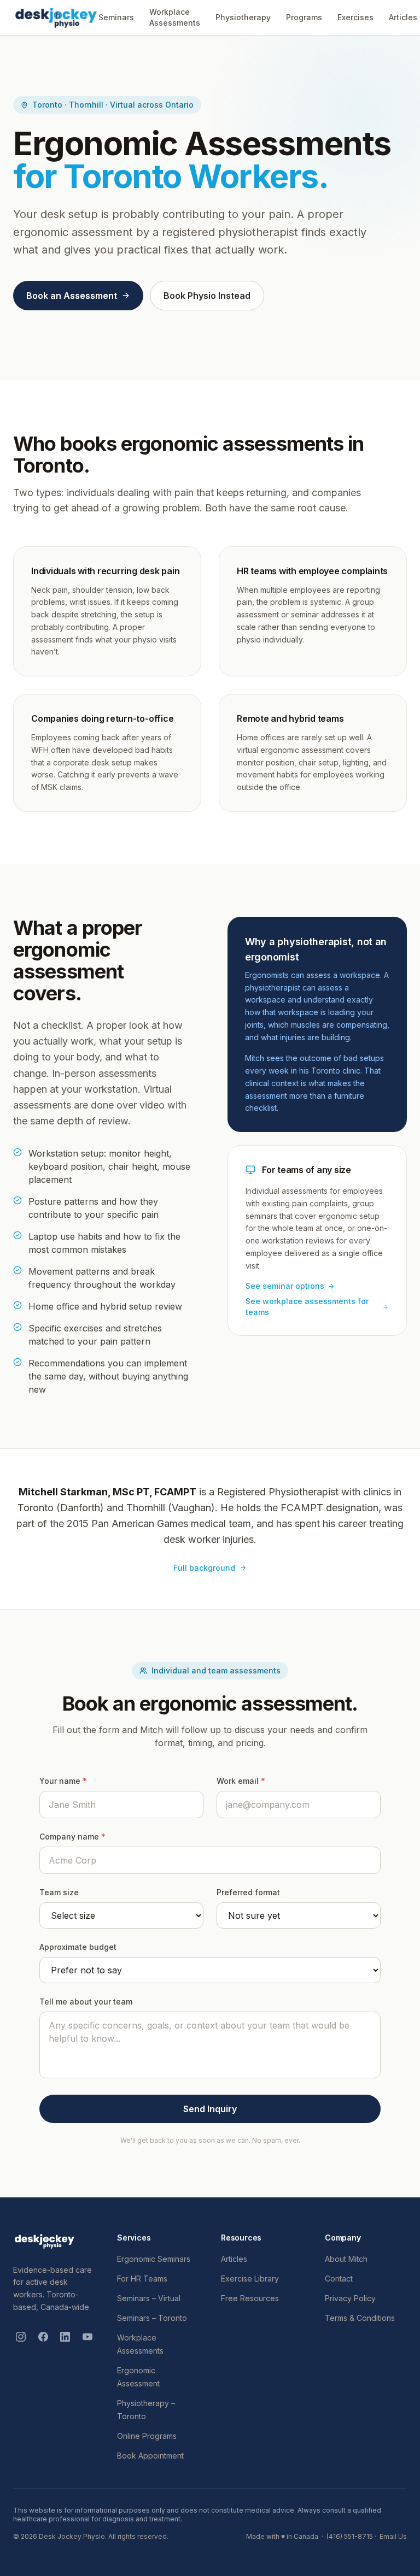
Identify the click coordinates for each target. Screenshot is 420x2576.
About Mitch (346, 2259)
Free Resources (250, 2298)
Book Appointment (150, 2456)
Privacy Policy (350, 2298)
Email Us (393, 2536)
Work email (241, 1781)
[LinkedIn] (65, 2337)
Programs (304, 17)
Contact (339, 2279)
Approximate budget (78, 1947)
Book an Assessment (72, 296)
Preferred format (248, 1892)
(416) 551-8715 (350, 2536)
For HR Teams (142, 2279)
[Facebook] (43, 2337)
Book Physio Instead (207, 296)
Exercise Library (250, 2279)
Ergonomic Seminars (154, 2259)
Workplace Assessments (175, 17)
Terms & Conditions (360, 2318)
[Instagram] (21, 2337)
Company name (72, 1837)
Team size (59, 1892)
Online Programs (147, 2436)
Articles (403, 17)
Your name (63, 1781)
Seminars (116, 17)
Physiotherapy (243, 17)
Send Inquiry (210, 2109)
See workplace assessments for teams (307, 1307)
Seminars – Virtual (149, 2298)
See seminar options (285, 1286)
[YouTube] (88, 2337)
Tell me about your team (86, 2002)
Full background (204, 1568)
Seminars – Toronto (152, 2318)
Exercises (355, 17)
